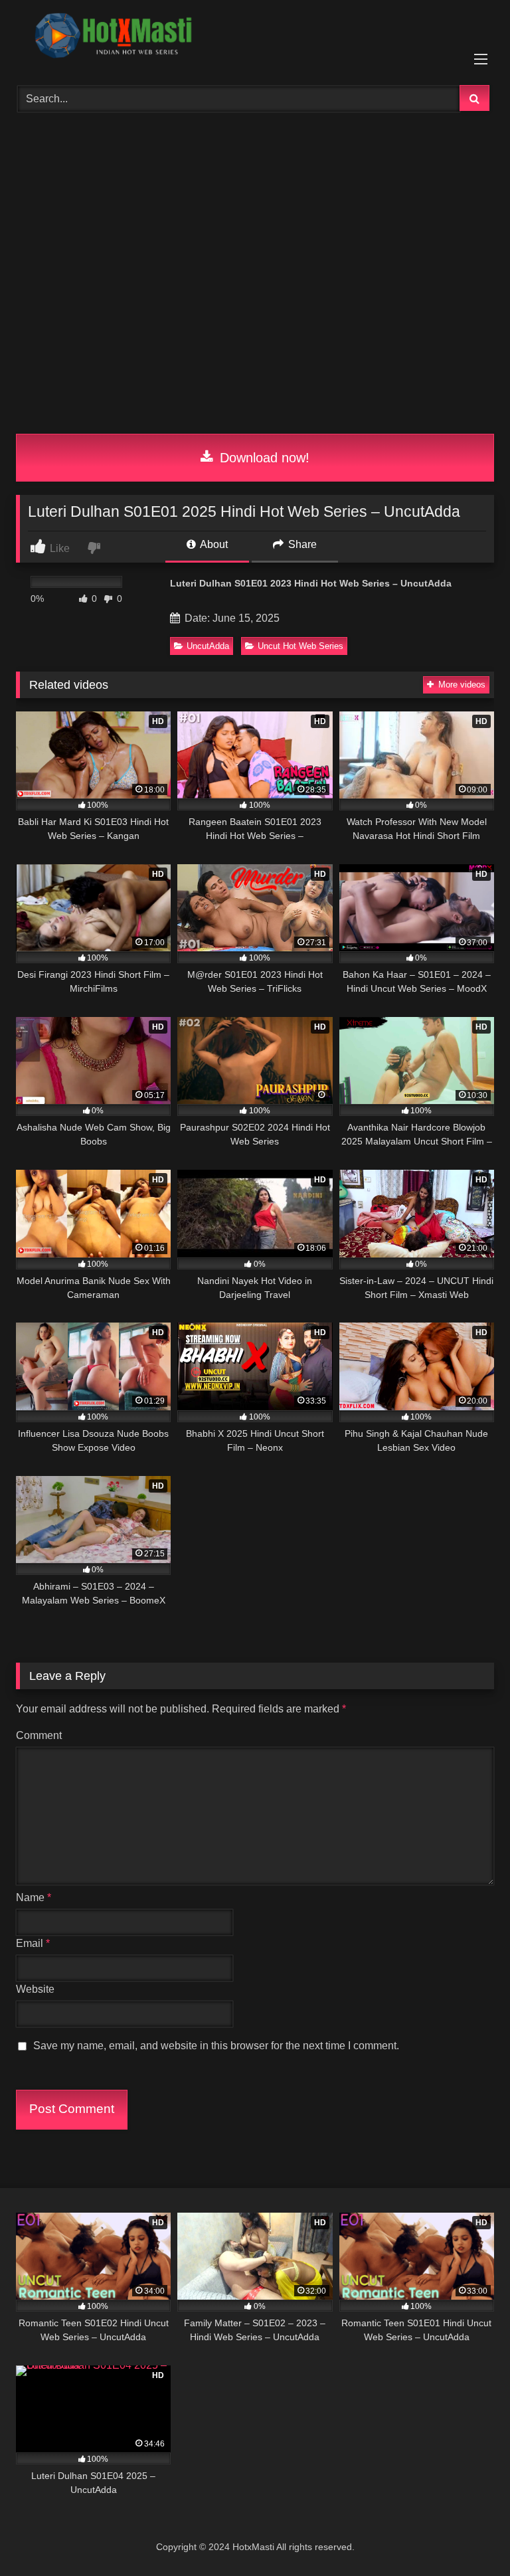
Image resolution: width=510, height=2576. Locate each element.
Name (34, 1897)
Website (35, 1989)
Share (301, 544)
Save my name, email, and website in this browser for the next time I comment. (216, 2046)
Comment (39, 1735)
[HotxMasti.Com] (255, 38)
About (213, 544)
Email (33, 1943)
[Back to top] (469, 2536)
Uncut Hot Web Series (300, 646)
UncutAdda (208, 646)
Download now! (263, 458)
